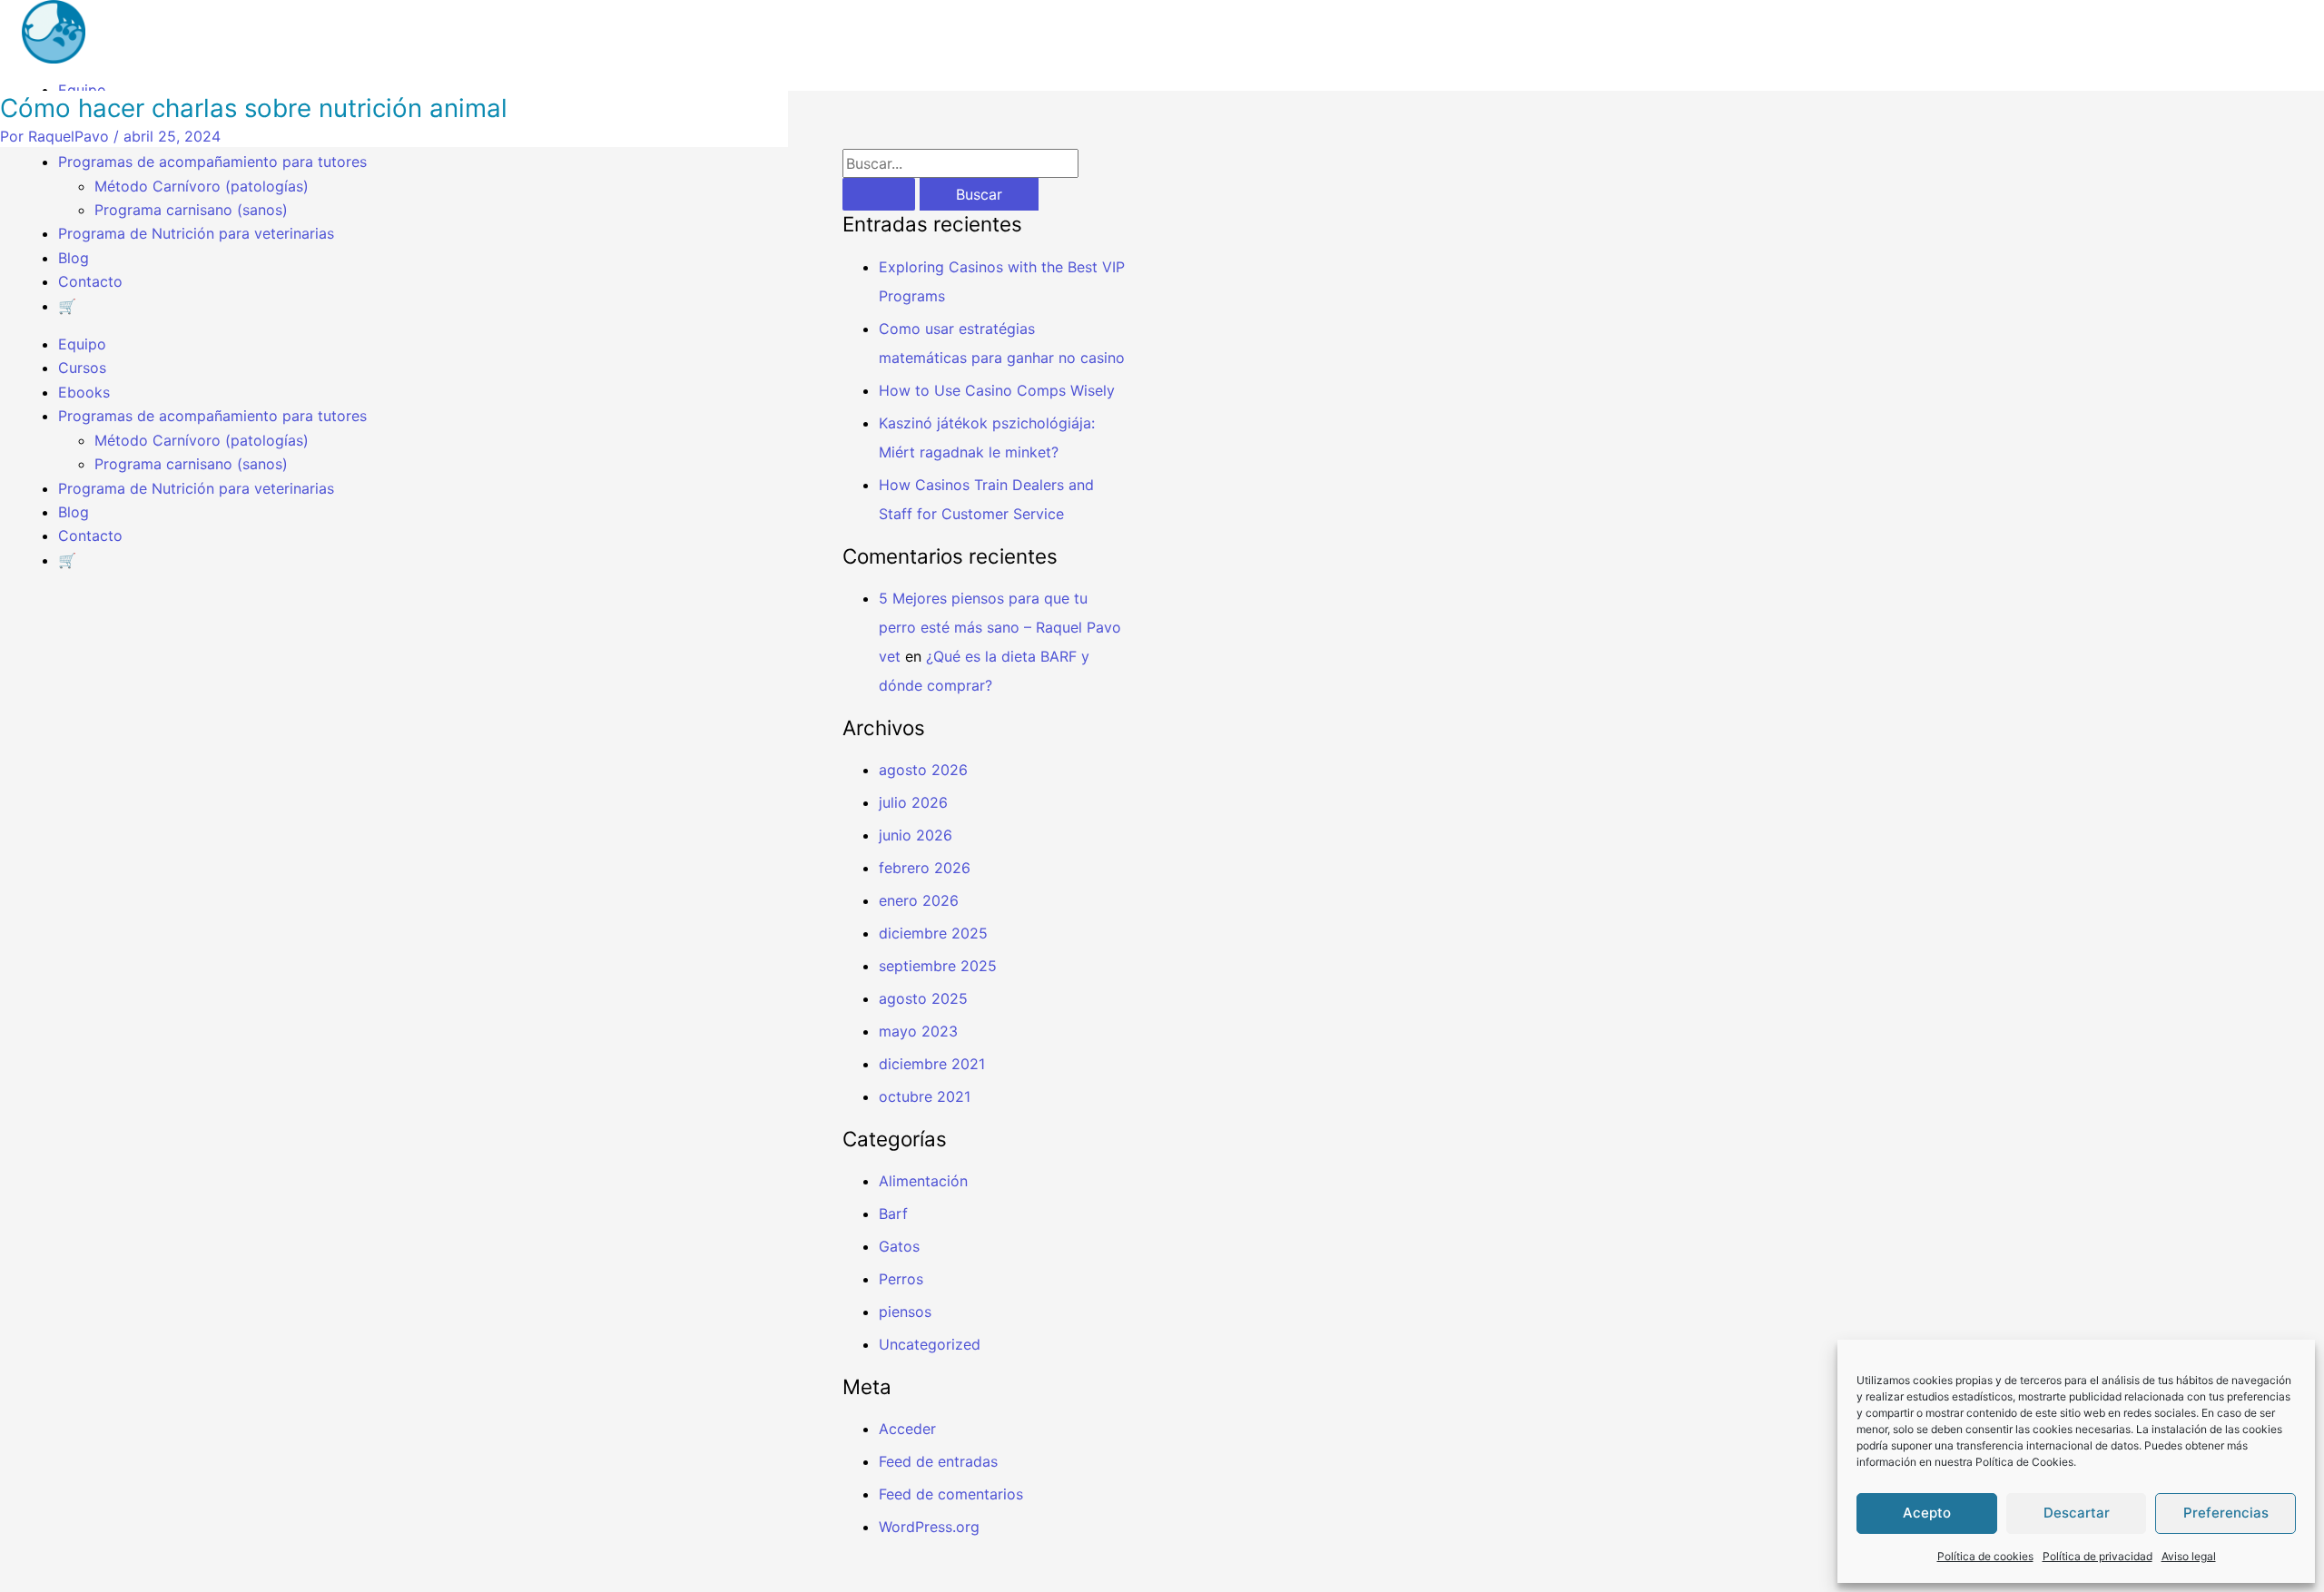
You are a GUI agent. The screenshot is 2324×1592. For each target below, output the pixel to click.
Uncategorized (930, 1344)
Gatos (899, 1246)
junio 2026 (916, 835)
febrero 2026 (925, 868)
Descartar (2077, 1513)
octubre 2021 (925, 1096)
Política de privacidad (2098, 1556)
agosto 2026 (923, 770)
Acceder (907, 1429)
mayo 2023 (918, 1031)
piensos (905, 1312)
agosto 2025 (923, 998)
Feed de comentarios (951, 1494)
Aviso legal (2189, 1556)
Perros (901, 1279)
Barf (893, 1214)
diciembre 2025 (933, 933)
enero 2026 (919, 900)
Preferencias (2226, 1513)
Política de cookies (1985, 1556)
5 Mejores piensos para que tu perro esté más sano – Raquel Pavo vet (1000, 627)
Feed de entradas (938, 1461)
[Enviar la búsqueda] (879, 194)
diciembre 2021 (932, 1064)
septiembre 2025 (938, 966)
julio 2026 (913, 802)
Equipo (82, 90)
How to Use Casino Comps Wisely (997, 390)
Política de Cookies (2024, 1462)
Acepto (1927, 1513)
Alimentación (923, 1181)
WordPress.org (929, 1527)
